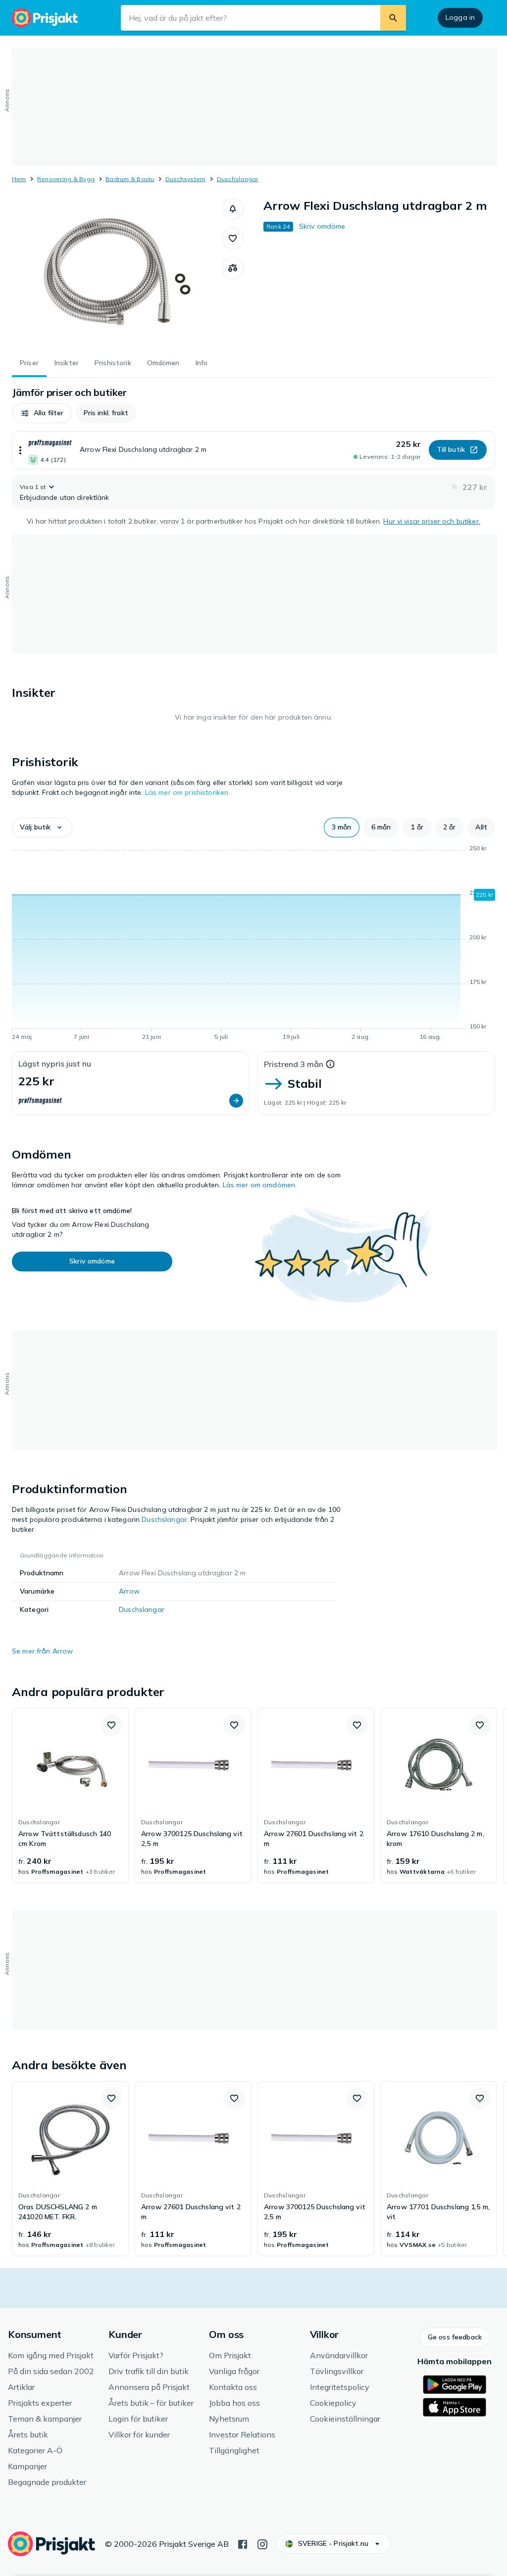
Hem (19, 179)
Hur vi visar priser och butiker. (431, 521)
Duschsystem (186, 179)
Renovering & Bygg (66, 179)
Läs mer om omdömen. (260, 1185)
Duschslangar (238, 179)
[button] (233, 209)
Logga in (460, 17)
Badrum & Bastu (130, 179)
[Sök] (393, 18)
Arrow (129, 1591)
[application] (253, 944)
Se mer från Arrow (42, 1651)
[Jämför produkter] (233, 268)
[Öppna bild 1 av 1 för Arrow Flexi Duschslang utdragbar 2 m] (117, 272)
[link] (70, 1796)
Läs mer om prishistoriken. (188, 792)
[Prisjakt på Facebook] (243, 2543)
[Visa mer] (20, 450)
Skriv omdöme (322, 226)
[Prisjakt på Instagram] (262, 2543)
